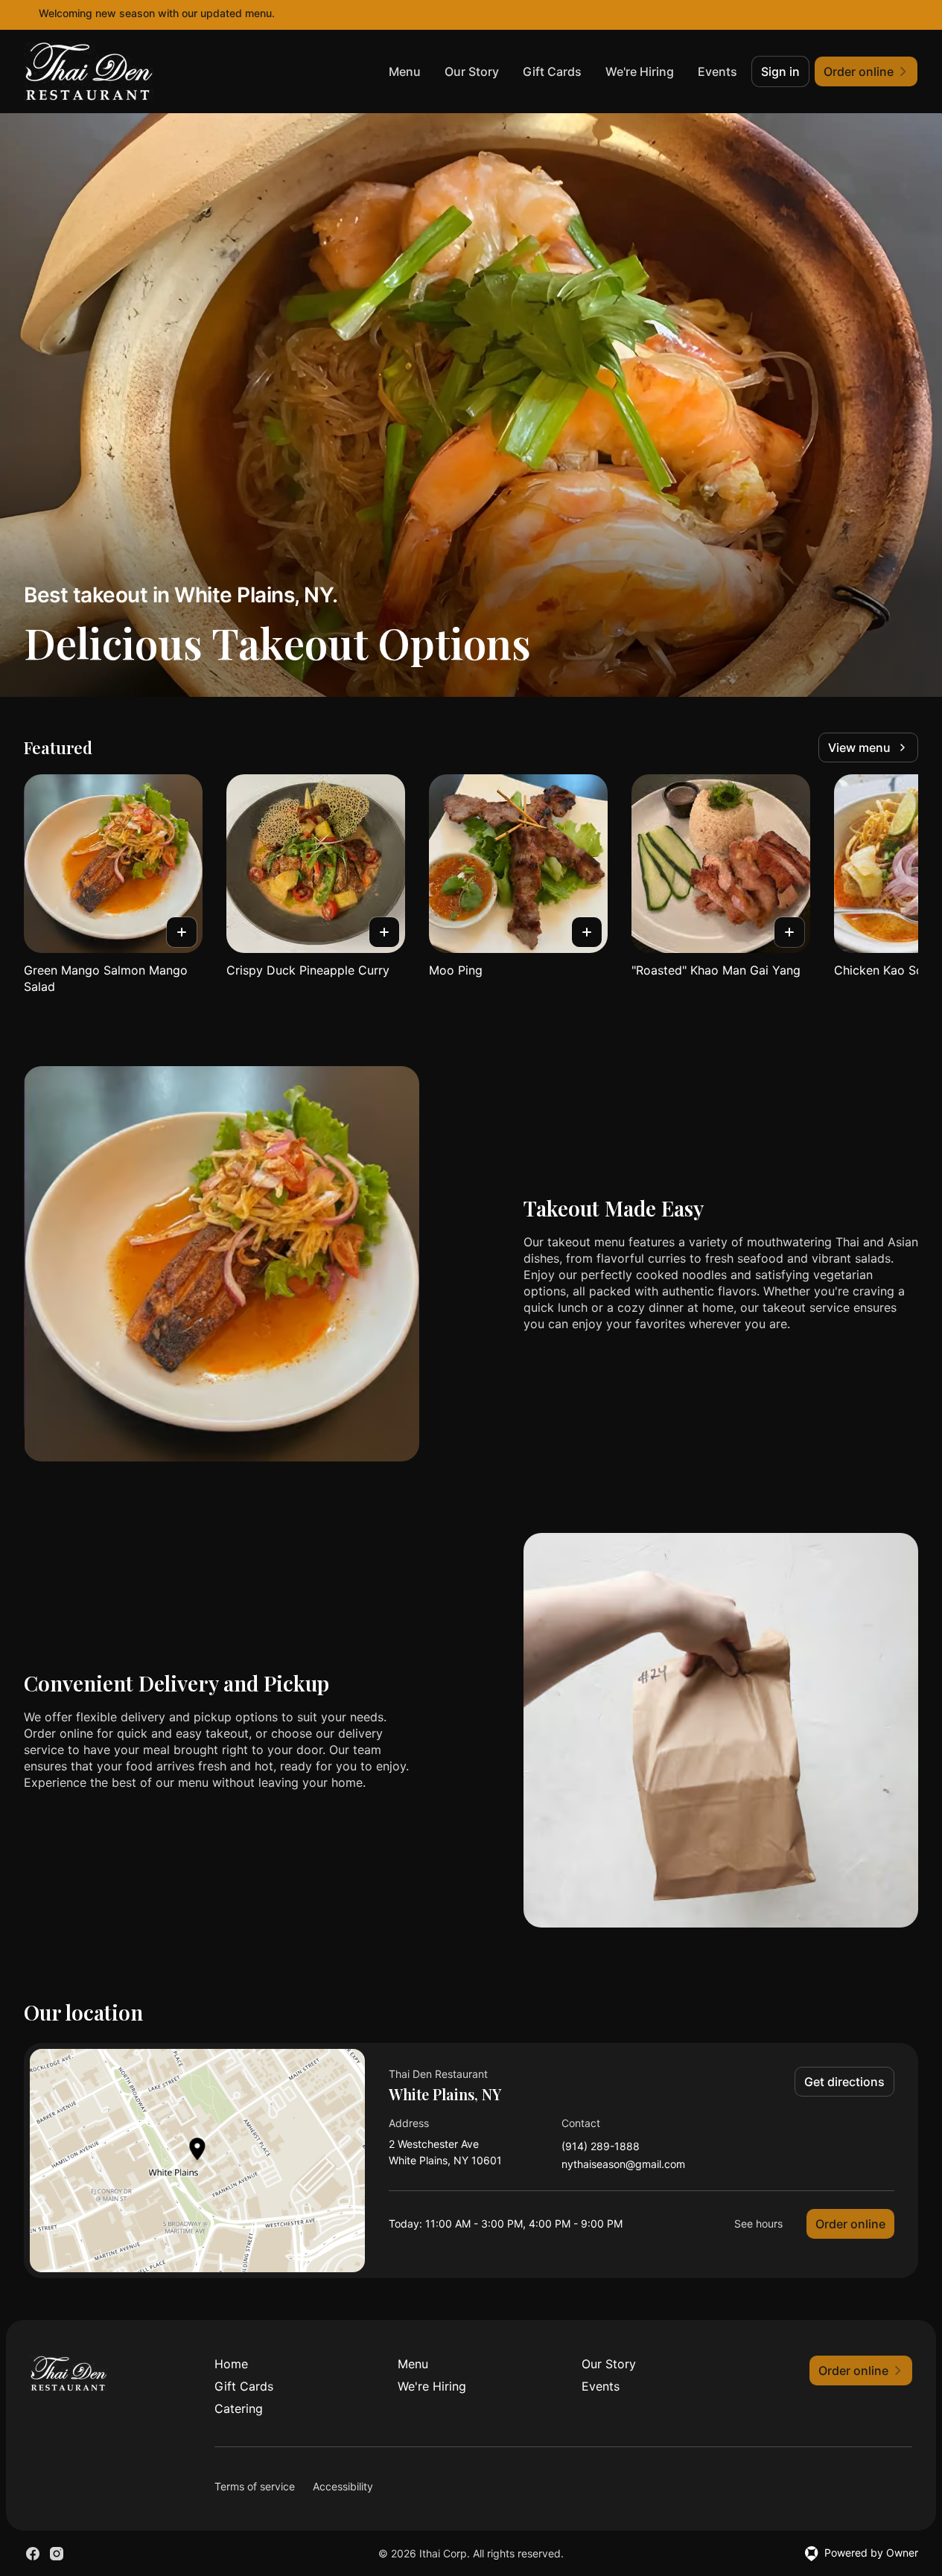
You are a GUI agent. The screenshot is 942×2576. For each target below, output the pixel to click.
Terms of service (255, 2486)
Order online (850, 2224)
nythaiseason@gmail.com (623, 2165)
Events (717, 71)
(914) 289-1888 (601, 2147)
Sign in (780, 71)
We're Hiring (640, 71)
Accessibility (343, 2486)
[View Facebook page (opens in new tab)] (33, 2554)
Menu (405, 71)
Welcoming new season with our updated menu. (157, 13)
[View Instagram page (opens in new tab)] (57, 2554)
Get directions (844, 2082)
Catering (239, 2408)
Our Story (472, 71)
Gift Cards (552, 71)
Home (231, 2364)
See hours (758, 2223)
